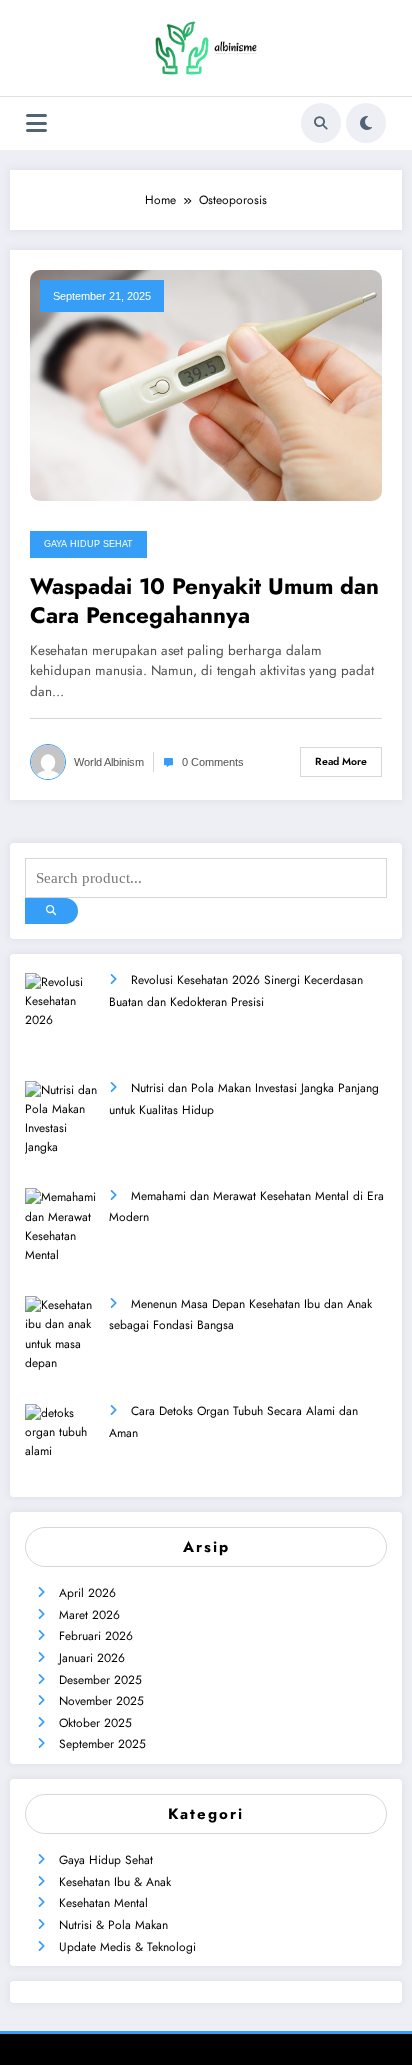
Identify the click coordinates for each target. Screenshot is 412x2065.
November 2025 (101, 1701)
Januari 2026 (92, 1658)
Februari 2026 (96, 1636)
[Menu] (36, 123)
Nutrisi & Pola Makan (113, 1925)
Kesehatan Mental (103, 1903)
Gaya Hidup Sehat (88, 544)
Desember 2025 (100, 1680)
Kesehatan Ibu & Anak (115, 1882)
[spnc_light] (366, 123)
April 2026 (87, 1593)
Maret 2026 (89, 1615)
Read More (341, 761)
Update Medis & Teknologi (127, 1947)
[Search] (321, 123)
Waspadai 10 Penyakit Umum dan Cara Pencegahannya (204, 601)
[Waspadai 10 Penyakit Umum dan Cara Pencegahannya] (206, 384)
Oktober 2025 (95, 1723)
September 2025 (102, 1744)
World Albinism (109, 762)
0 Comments (213, 762)
